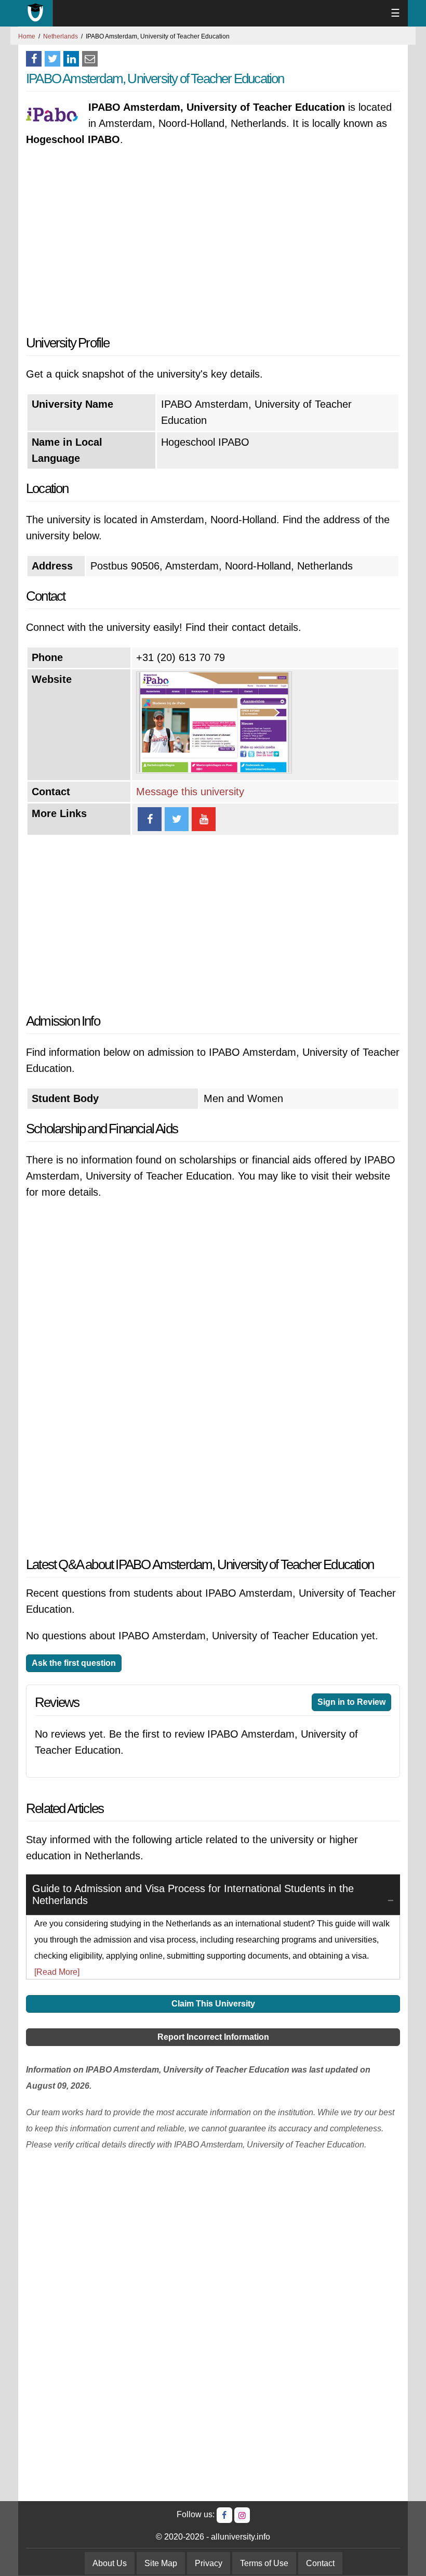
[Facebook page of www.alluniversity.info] (224, 2515)
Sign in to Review (351, 1702)
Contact (320, 2563)
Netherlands (61, 36)
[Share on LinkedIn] (71, 59)
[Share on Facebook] (34, 59)
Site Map (161, 2563)
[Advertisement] (213, 241)
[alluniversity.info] (36, 13)
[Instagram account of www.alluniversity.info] (242, 2515)
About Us (110, 2563)
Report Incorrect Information (213, 2037)
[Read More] (57, 1972)
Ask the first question (74, 1663)
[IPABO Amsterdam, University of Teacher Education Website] (214, 770)
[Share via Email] (90, 59)
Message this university (190, 792)
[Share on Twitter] (52, 59)
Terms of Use (264, 2563)
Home (27, 36)
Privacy (209, 2563)
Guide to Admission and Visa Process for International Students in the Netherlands (193, 1894)
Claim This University (213, 2004)
